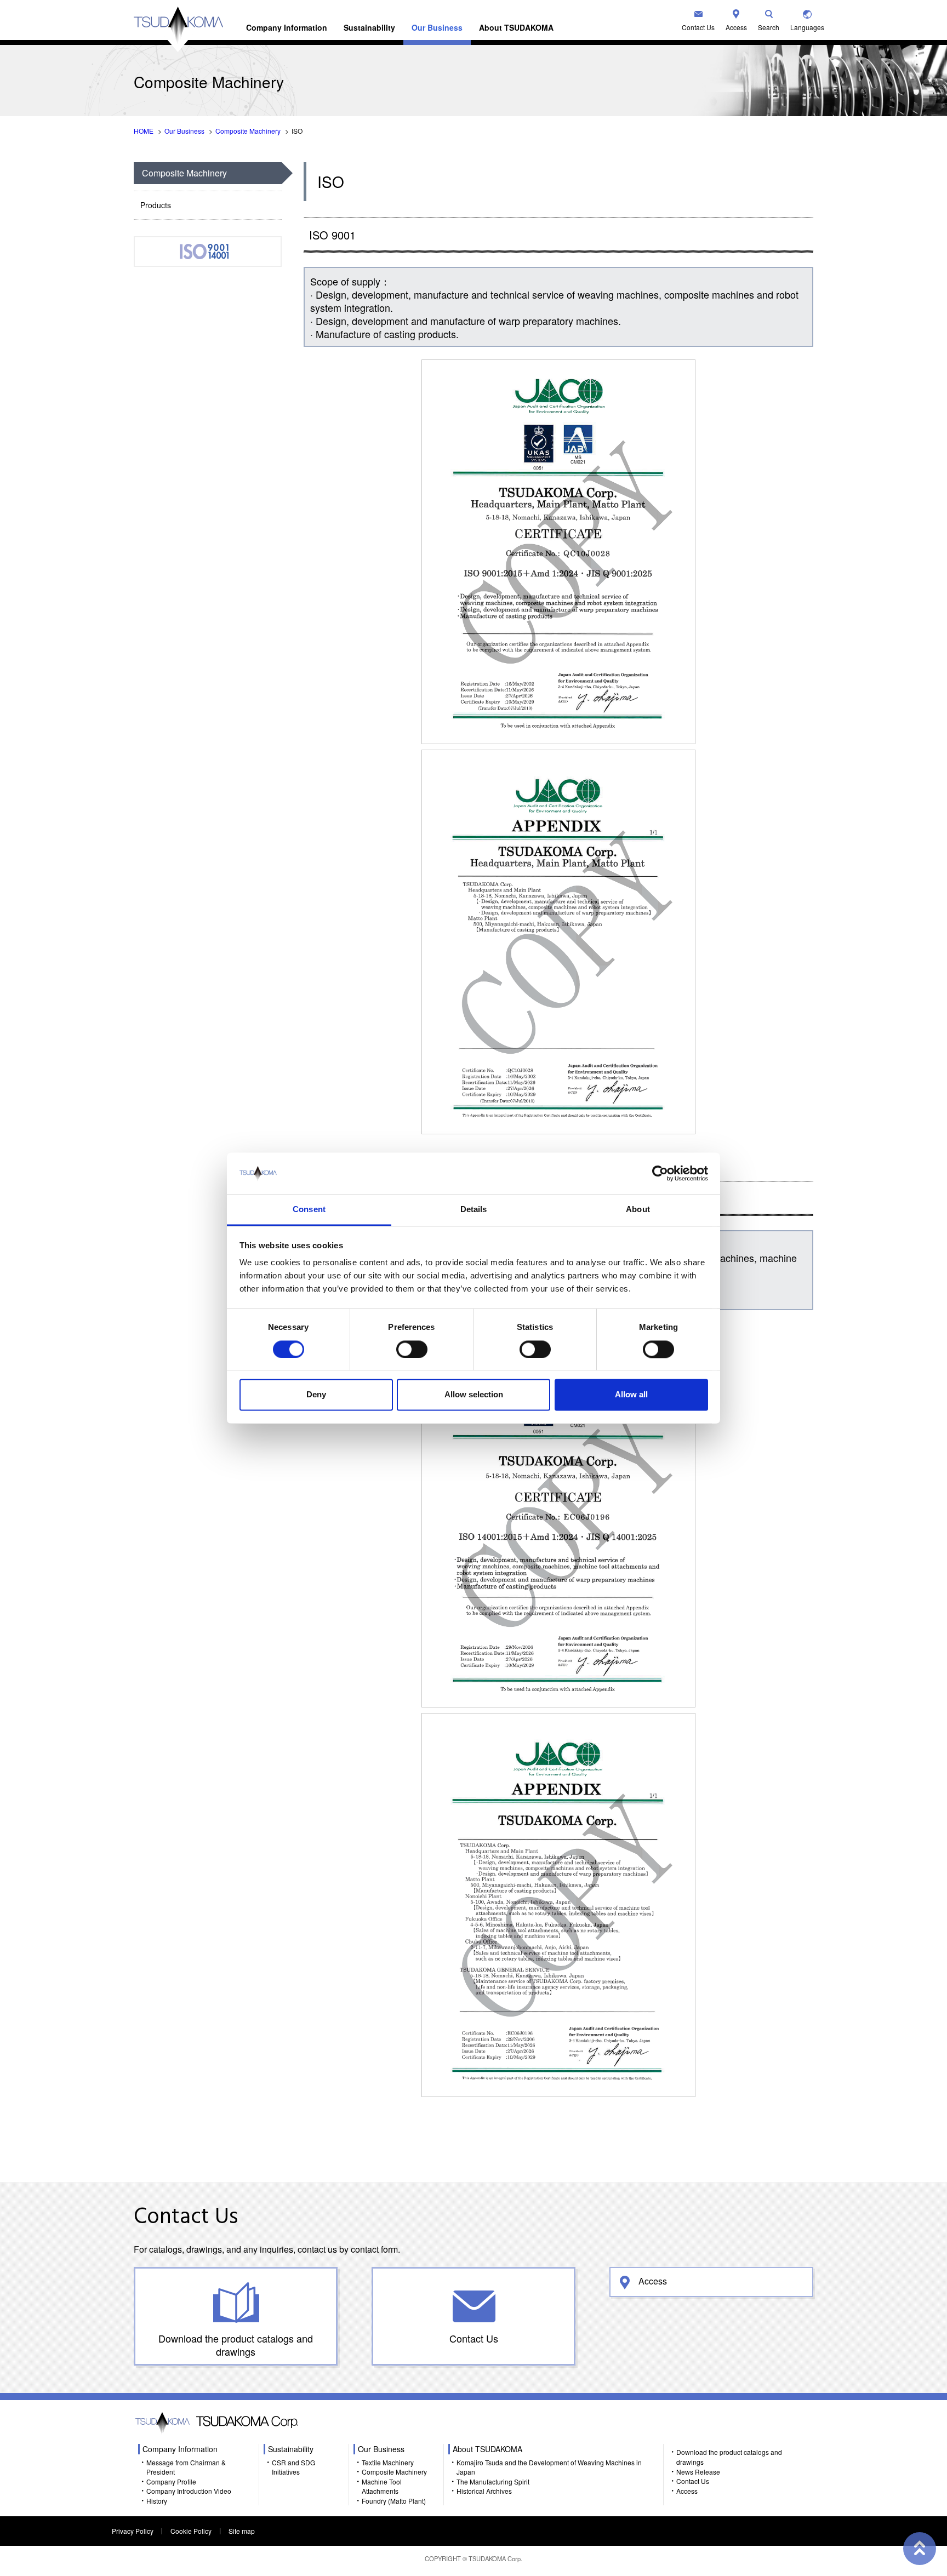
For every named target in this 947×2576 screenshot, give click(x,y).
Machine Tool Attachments (382, 2486)
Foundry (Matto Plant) (394, 2501)
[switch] (412, 1349)
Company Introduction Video (189, 2491)
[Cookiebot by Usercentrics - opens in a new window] (660, 1173)
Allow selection (474, 1395)
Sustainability (369, 27)
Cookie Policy (191, 2531)
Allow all (631, 1395)
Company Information (287, 27)
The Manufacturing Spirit (493, 2481)
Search (769, 27)
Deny (316, 1395)
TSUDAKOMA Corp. (495, 2558)
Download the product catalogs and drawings (236, 2345)
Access (736, 27)
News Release (698, 2472)
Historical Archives (484, 2491)
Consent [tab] (309, 1210)
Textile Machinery (388, 2462)
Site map (242, 2531)
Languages (807, 27)
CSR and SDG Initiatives (293, 2467)
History (157, 2501)
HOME (144, 131)
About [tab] (638, 1210)
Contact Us (698, 27)
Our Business (437, 27)
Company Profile (171, 2481)
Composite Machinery (248, 131)
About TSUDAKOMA (516, 27)
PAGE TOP (920, 2549)
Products (156, 205)
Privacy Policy (133, 2531)
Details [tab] (474, 1210)
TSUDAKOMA (178, 29)
